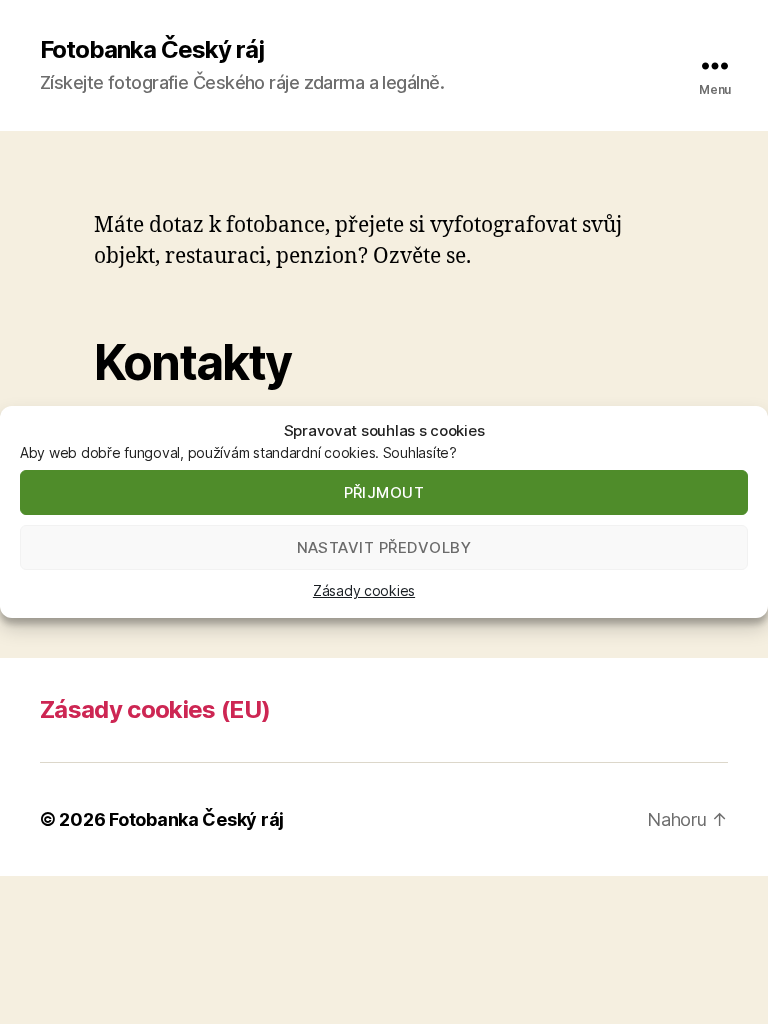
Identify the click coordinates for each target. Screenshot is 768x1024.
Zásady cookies (364, 590)
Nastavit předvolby (384, 547)
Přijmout (384, 492)
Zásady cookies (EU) (155, 709)
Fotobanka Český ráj (152, 50)
